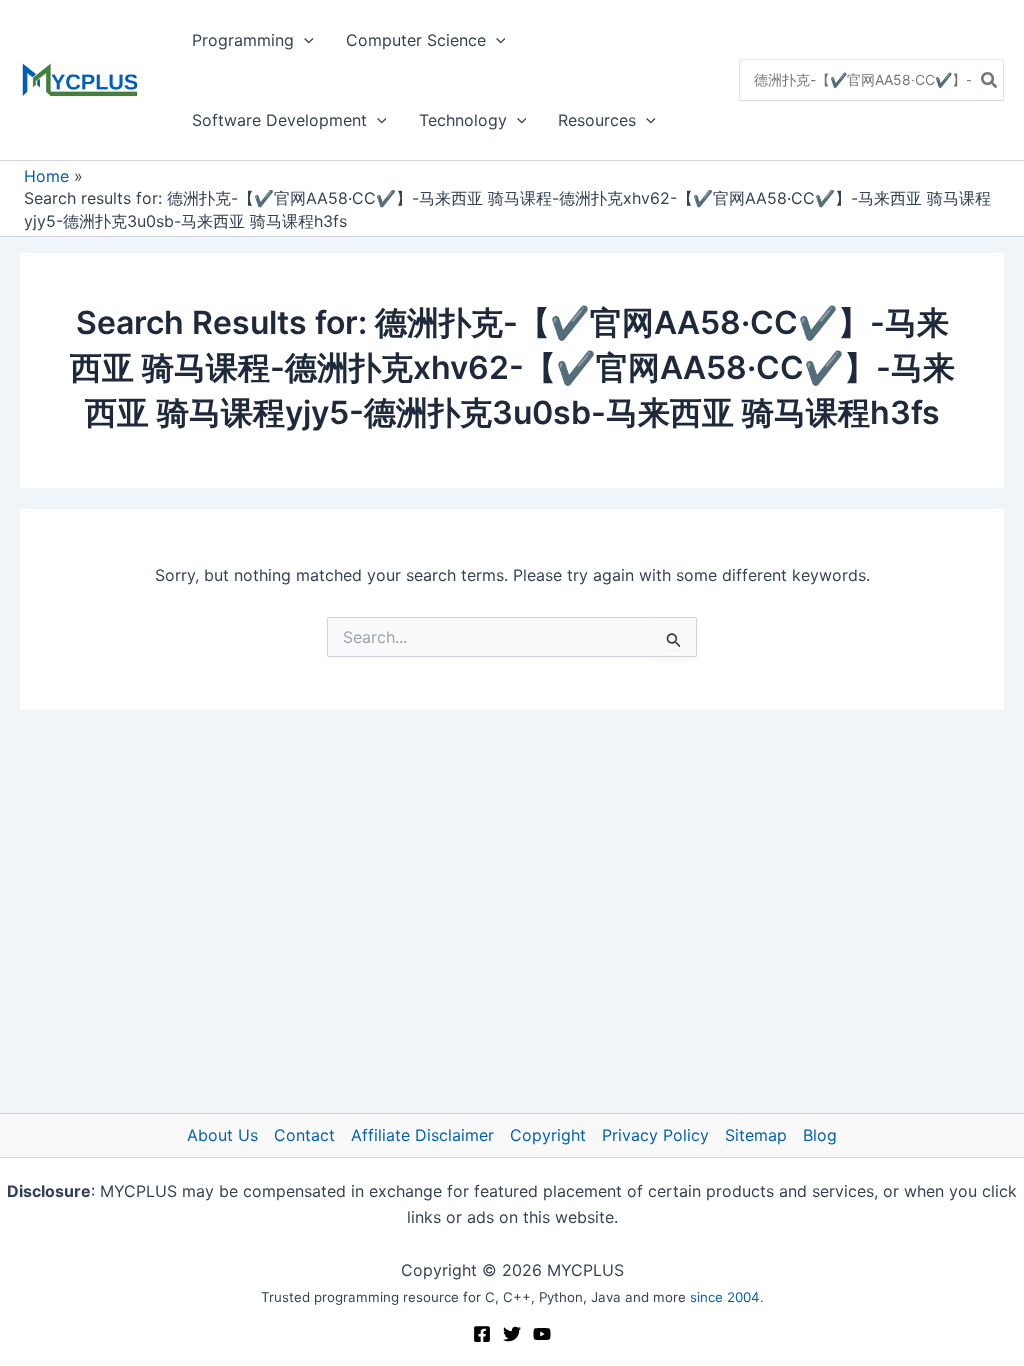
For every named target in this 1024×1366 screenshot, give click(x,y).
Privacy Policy (655, 1135)
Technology (463, 120)
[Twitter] (512, 1334)
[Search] (990, 80)
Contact (304, 1135)
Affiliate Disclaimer (422, 1135)
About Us (222, 1135)
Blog (820, 1135)
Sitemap (756, 1135)
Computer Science (416, 40)
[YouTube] (542, 1334)
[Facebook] (482, 1334)
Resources (597, 120)
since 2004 (725, 1297)
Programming (243, 40)
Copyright (548, 1135)
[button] (304, 40)
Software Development (279, 120)
